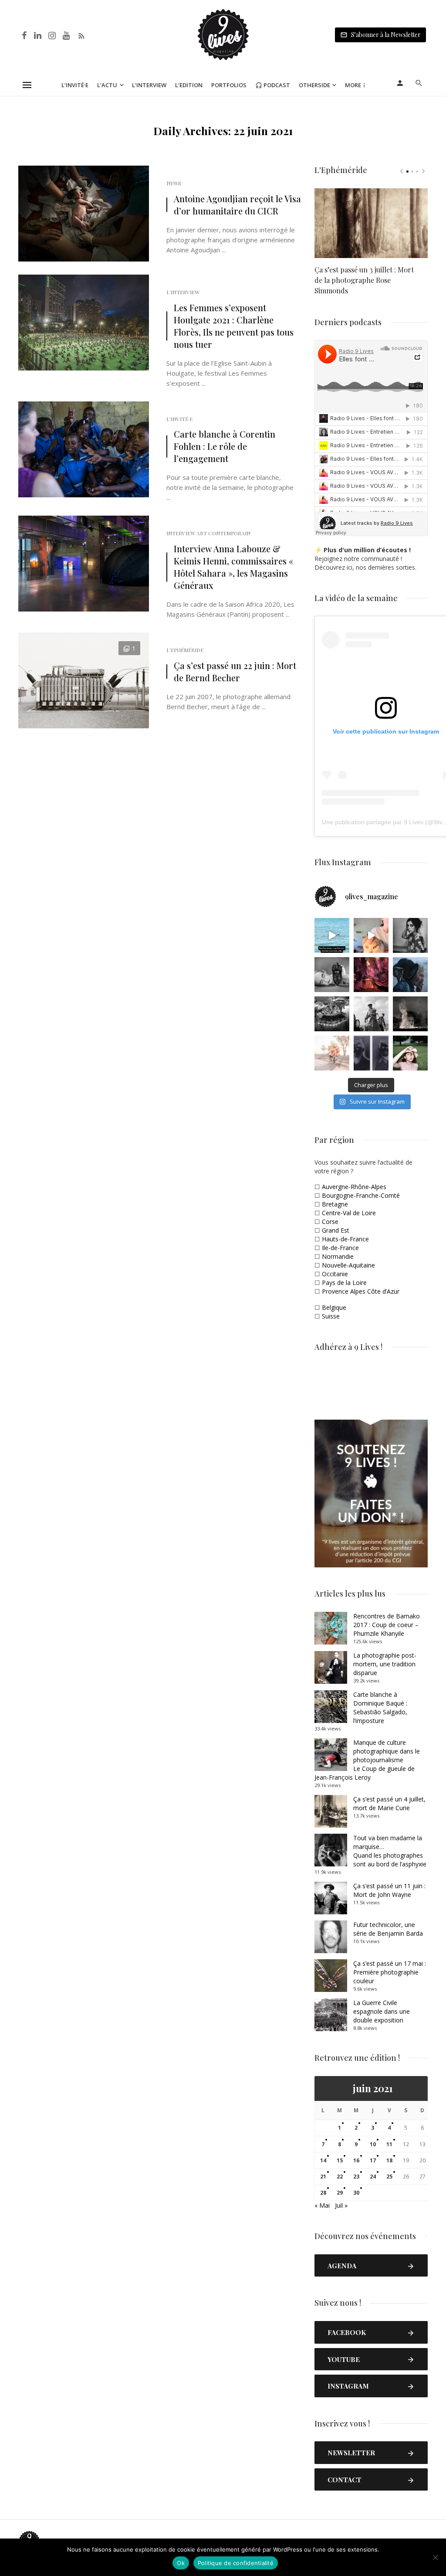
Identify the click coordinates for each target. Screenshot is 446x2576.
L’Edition (189, 85)
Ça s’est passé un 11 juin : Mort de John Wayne (389, 1890)
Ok (181, 2563)
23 (356, 2177)
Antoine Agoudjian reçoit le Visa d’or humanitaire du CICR (237, 205)
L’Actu (107, 85)
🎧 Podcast (273, 85)
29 (340, 2193)
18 (389, 2160)
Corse (330, 1222)
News (174, 183)
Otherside (314, 85)
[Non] (435, 2557)
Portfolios (229, 85)
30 (356, 2193)
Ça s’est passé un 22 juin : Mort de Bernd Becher (235, 671)
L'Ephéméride (185, 650)
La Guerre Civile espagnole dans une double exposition (382, 2011)
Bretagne (335, 1204)
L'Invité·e (179, 419)
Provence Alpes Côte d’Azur (361, 1291)
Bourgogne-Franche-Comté (361, 1195)
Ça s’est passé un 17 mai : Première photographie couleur (390, 1972)
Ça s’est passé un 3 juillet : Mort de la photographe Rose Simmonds (364, 280)
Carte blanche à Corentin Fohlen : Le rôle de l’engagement (225, 446)
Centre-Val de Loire (349, 1213)
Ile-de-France (340, 1248)
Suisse (331, 1316)
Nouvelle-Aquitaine (348, 1265)
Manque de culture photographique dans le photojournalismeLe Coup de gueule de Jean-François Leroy (367, 1760)
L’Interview (149, 85)
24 (373, 2177)
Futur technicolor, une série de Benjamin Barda (388, 1929)
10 (373, 2144)
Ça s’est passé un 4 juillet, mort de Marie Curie (389, 1803)
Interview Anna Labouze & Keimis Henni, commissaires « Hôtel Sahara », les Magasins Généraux (233, 567)
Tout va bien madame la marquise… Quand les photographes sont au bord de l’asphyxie (390, 1851)
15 (340, 2160)
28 (323, 2193)
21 (323, 2177)
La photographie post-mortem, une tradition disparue (385, 1664)
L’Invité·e (75, 85)
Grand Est (336, 1230)
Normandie (338, 1256)
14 (323, 2160)
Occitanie (335, 1274)
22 (340, 2177)
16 (356, 2160)
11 (389, 2144)
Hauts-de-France (345, 1239)
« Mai (322, 2205)
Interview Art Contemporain (208, 533)
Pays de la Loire (344, 1283)
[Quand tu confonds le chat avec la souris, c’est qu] (371, 935)
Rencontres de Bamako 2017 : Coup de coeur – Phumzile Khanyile (387, 1625)
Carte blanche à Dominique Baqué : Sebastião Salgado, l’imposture (380, 1708)
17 (373, 2160)
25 (389, 2177)
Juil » (341, 2205)
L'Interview (183, 292)
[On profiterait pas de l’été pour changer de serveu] (332, 935)
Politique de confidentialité (236, 2563)
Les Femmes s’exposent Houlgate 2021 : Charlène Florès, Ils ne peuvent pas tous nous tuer (234, 326)
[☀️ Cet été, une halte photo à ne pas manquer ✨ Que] (410, 935)
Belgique (334, 1307)
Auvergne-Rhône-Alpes (354, 1187)
